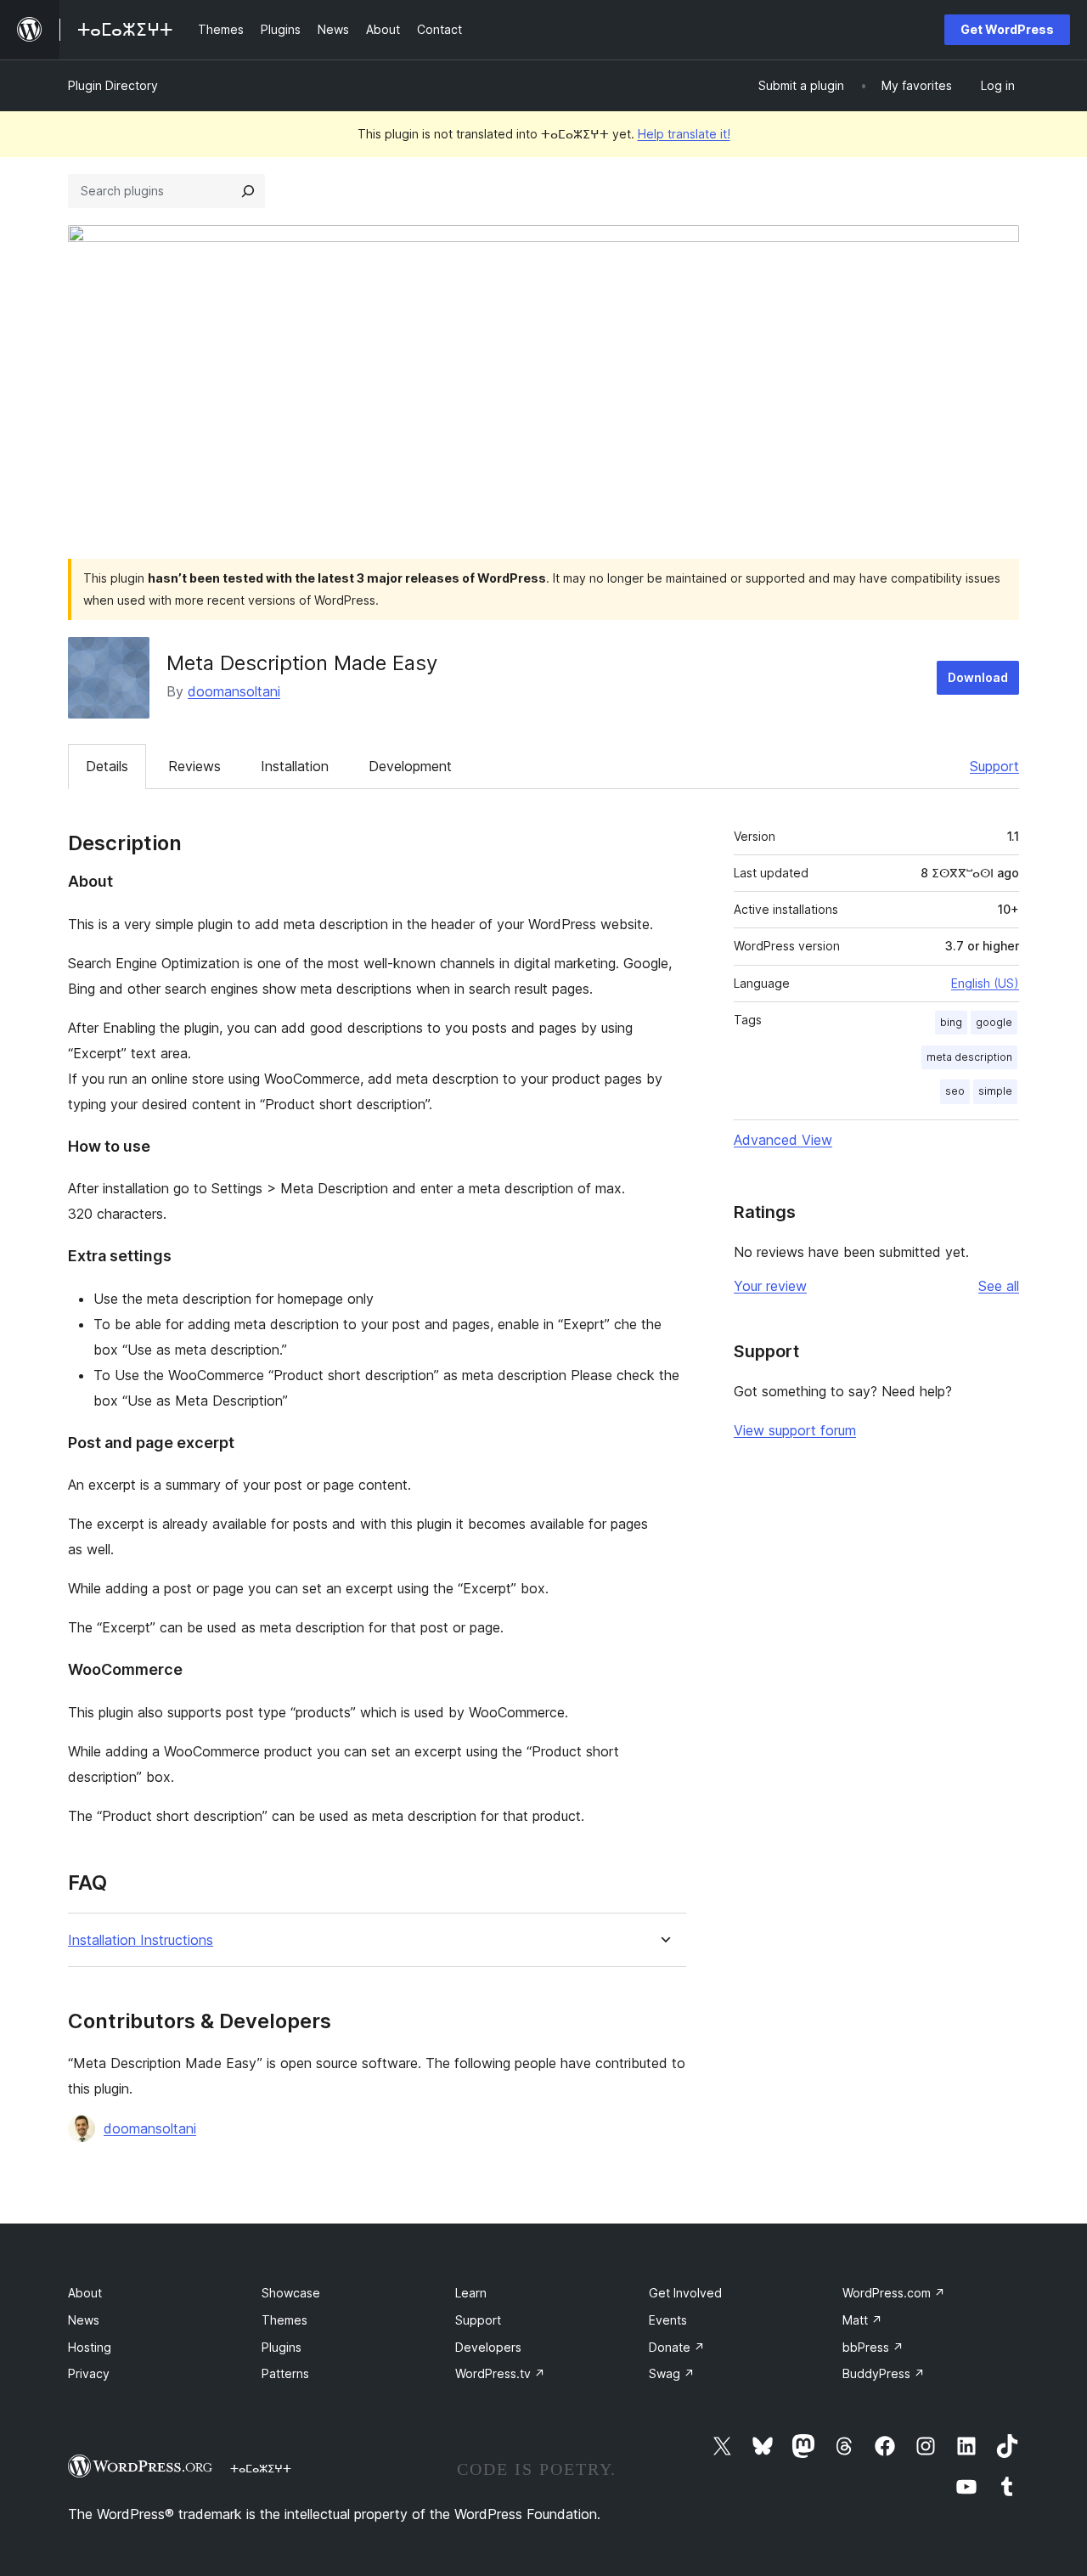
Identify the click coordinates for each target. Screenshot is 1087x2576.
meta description (969, 1057)
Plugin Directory (113, 85)
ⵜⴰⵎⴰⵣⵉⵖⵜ (261, 2468)
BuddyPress (884, 2373)
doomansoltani (234, 691)
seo (955, 1091)
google (994, 1022)
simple (995, 1091)
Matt (862, 2320)
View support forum (795, 1430)
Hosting (90, 2347)
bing (951, 1022)
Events (668, 2320)
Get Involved (685, 2293)
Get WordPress (1007, 29)
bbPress (873, 2347)
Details (107, 766)
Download (978, 677)
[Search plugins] (248, 191)
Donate (677, 2347)
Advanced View (783, 1140)
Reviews (194, 766)
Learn (471, 2293)
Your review (770, 1286)
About (85, 2293)
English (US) (985, 983)
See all (999, 1286)
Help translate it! (684, 134)
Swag (672, 2373)
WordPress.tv (500, 2373)
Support (994, 766)
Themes (284, 2320)
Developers (488, 2347)
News (84, 2320)
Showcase (291, 2293)
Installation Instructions (141, 1940)
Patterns (285, 2373)
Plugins (282, 2347)
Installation (295, 766)
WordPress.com (894, 2293)
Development (410, 766)
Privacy (89, 2373)
